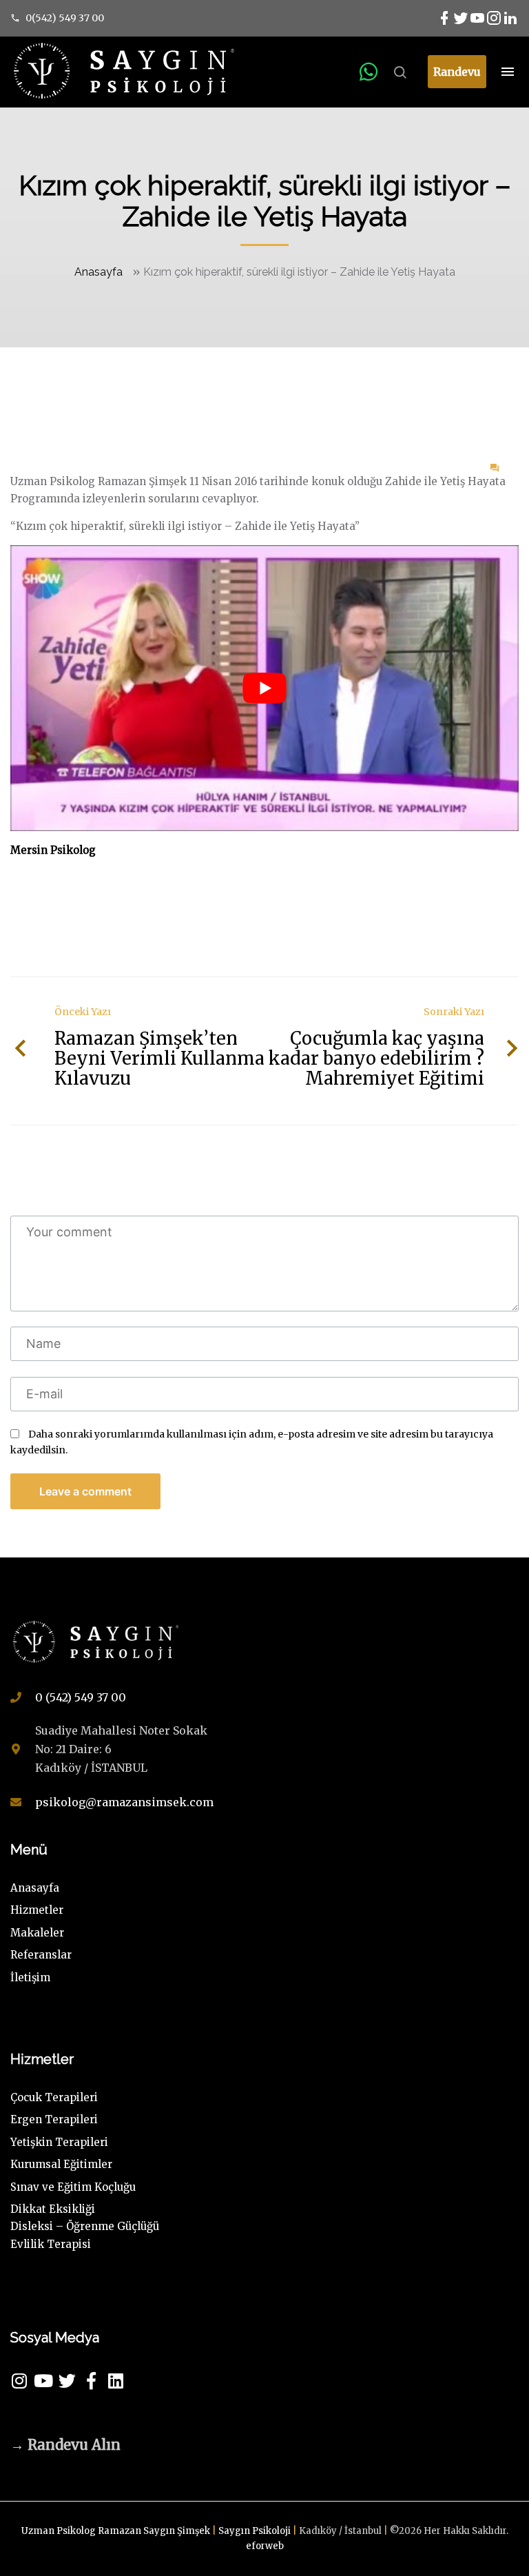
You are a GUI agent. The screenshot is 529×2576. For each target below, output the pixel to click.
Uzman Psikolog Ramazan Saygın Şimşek (117, 2531)
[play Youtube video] (264, 688)
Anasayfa (98, 272)
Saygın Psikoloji (256, 2531)
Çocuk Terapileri (54, 2097)
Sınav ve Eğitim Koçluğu (73, 2187)
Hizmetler (37, 1910)
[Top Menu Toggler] (508, 72)
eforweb (265, 2546)
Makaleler (37, 1933)
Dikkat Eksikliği (53, 2209)
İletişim (30, 1977)
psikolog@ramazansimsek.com (124, 1802)
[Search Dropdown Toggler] (400, 73)
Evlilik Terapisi (51, 2244)
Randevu (457, 72)
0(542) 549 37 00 (65, 18)
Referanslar (41, 1955)
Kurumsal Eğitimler (61, 2164)
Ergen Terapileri (54, 2119)
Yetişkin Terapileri (59, 2142)
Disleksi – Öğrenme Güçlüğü (85, 2226)
